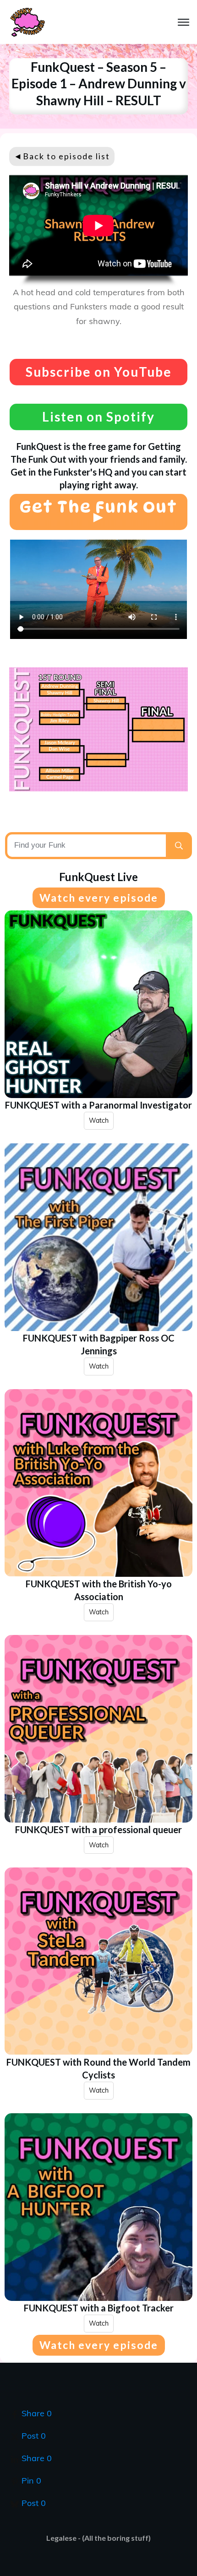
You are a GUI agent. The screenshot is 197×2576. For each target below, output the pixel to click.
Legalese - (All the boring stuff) (98, 2538)
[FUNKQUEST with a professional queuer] (98, 1729)
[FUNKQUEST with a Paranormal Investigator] (98, 1004)
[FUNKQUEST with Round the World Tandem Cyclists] (98, 1961)
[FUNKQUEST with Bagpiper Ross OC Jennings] (98, 1237)
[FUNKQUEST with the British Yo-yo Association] (98, 1483)
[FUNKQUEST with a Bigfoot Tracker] (98, 2207)
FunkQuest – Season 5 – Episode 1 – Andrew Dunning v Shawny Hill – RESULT (99, 84)
